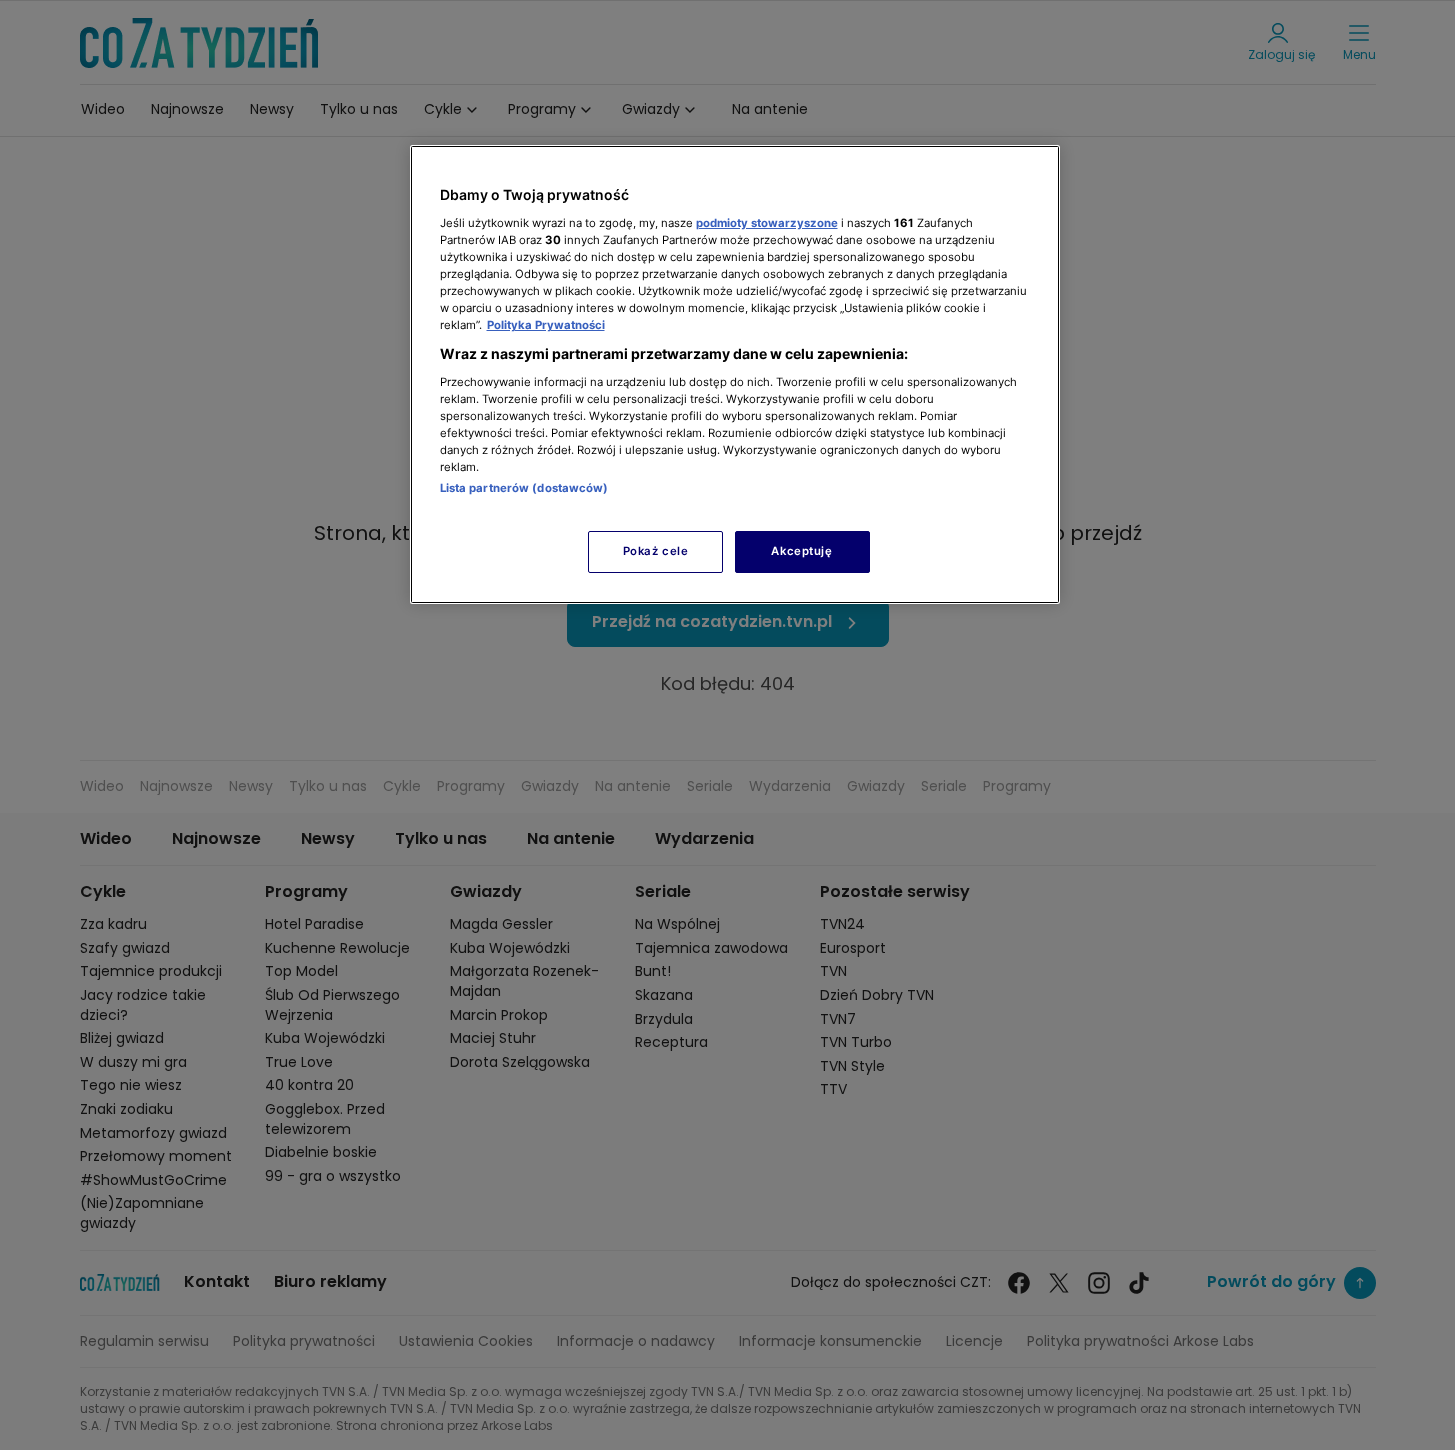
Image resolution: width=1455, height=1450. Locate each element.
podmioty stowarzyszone (767, 223)
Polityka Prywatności (546, 325)
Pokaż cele (656, 551)
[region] (735, 374)
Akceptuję (801, 551)
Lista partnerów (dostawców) (524, 488)
